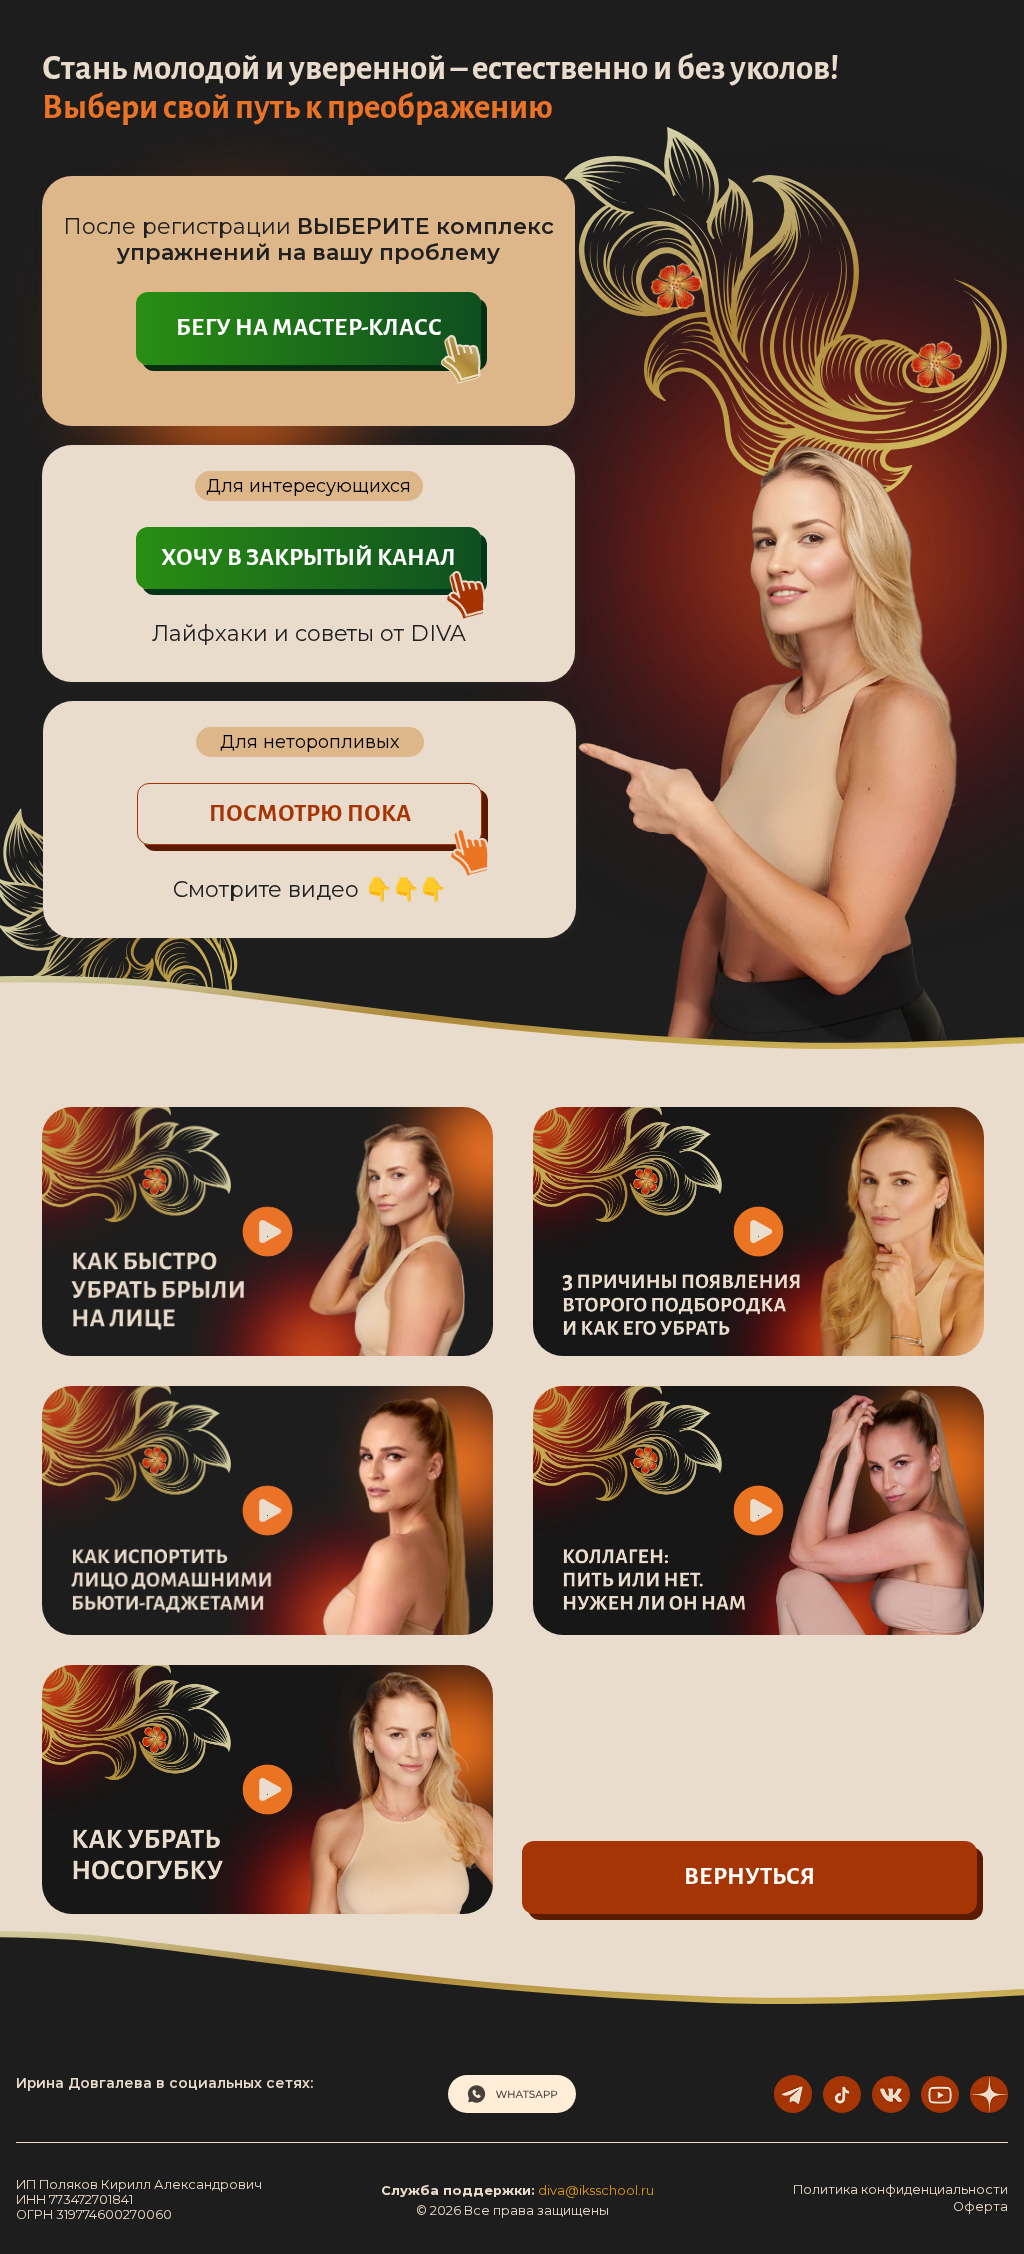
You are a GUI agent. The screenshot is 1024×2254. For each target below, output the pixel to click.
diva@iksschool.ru (596, 2190)
